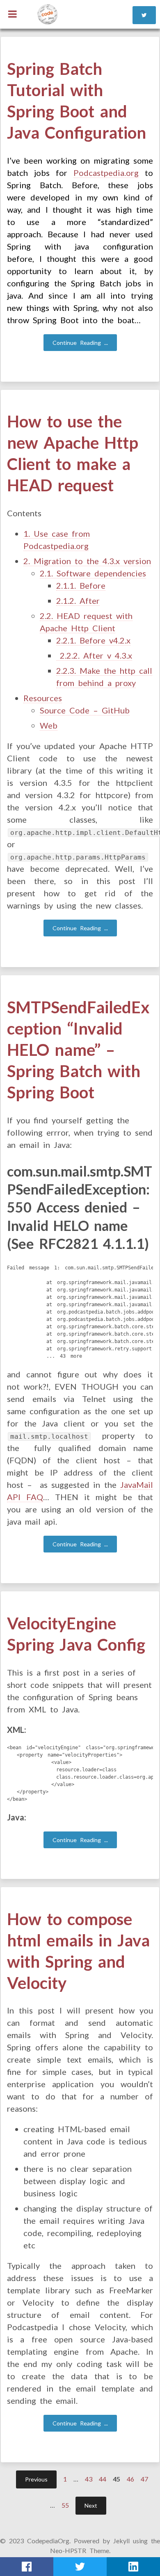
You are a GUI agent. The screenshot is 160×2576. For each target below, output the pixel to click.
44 (103, 2479)
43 (89, 2479)
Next (91, 2505)
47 (144, 2479)
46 (130, 2479)
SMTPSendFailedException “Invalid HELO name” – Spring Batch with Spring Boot (78, 1050)
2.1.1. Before (81, 585)
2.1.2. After (78, 601)
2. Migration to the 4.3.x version (87, 561)
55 (65, 2505)
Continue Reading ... (80, 343)
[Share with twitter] (80, 2567)
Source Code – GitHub (85, 710)
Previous (36, 2479)
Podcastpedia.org (106, 173)
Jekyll (121, 2541)
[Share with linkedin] (133, 2567)
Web (49, 725)
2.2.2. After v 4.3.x (94, 655)
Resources (43, 698)
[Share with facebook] (27, 2567)
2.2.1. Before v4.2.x (93, 640)
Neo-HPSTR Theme (80, 2550)
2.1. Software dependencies (93, 573)
